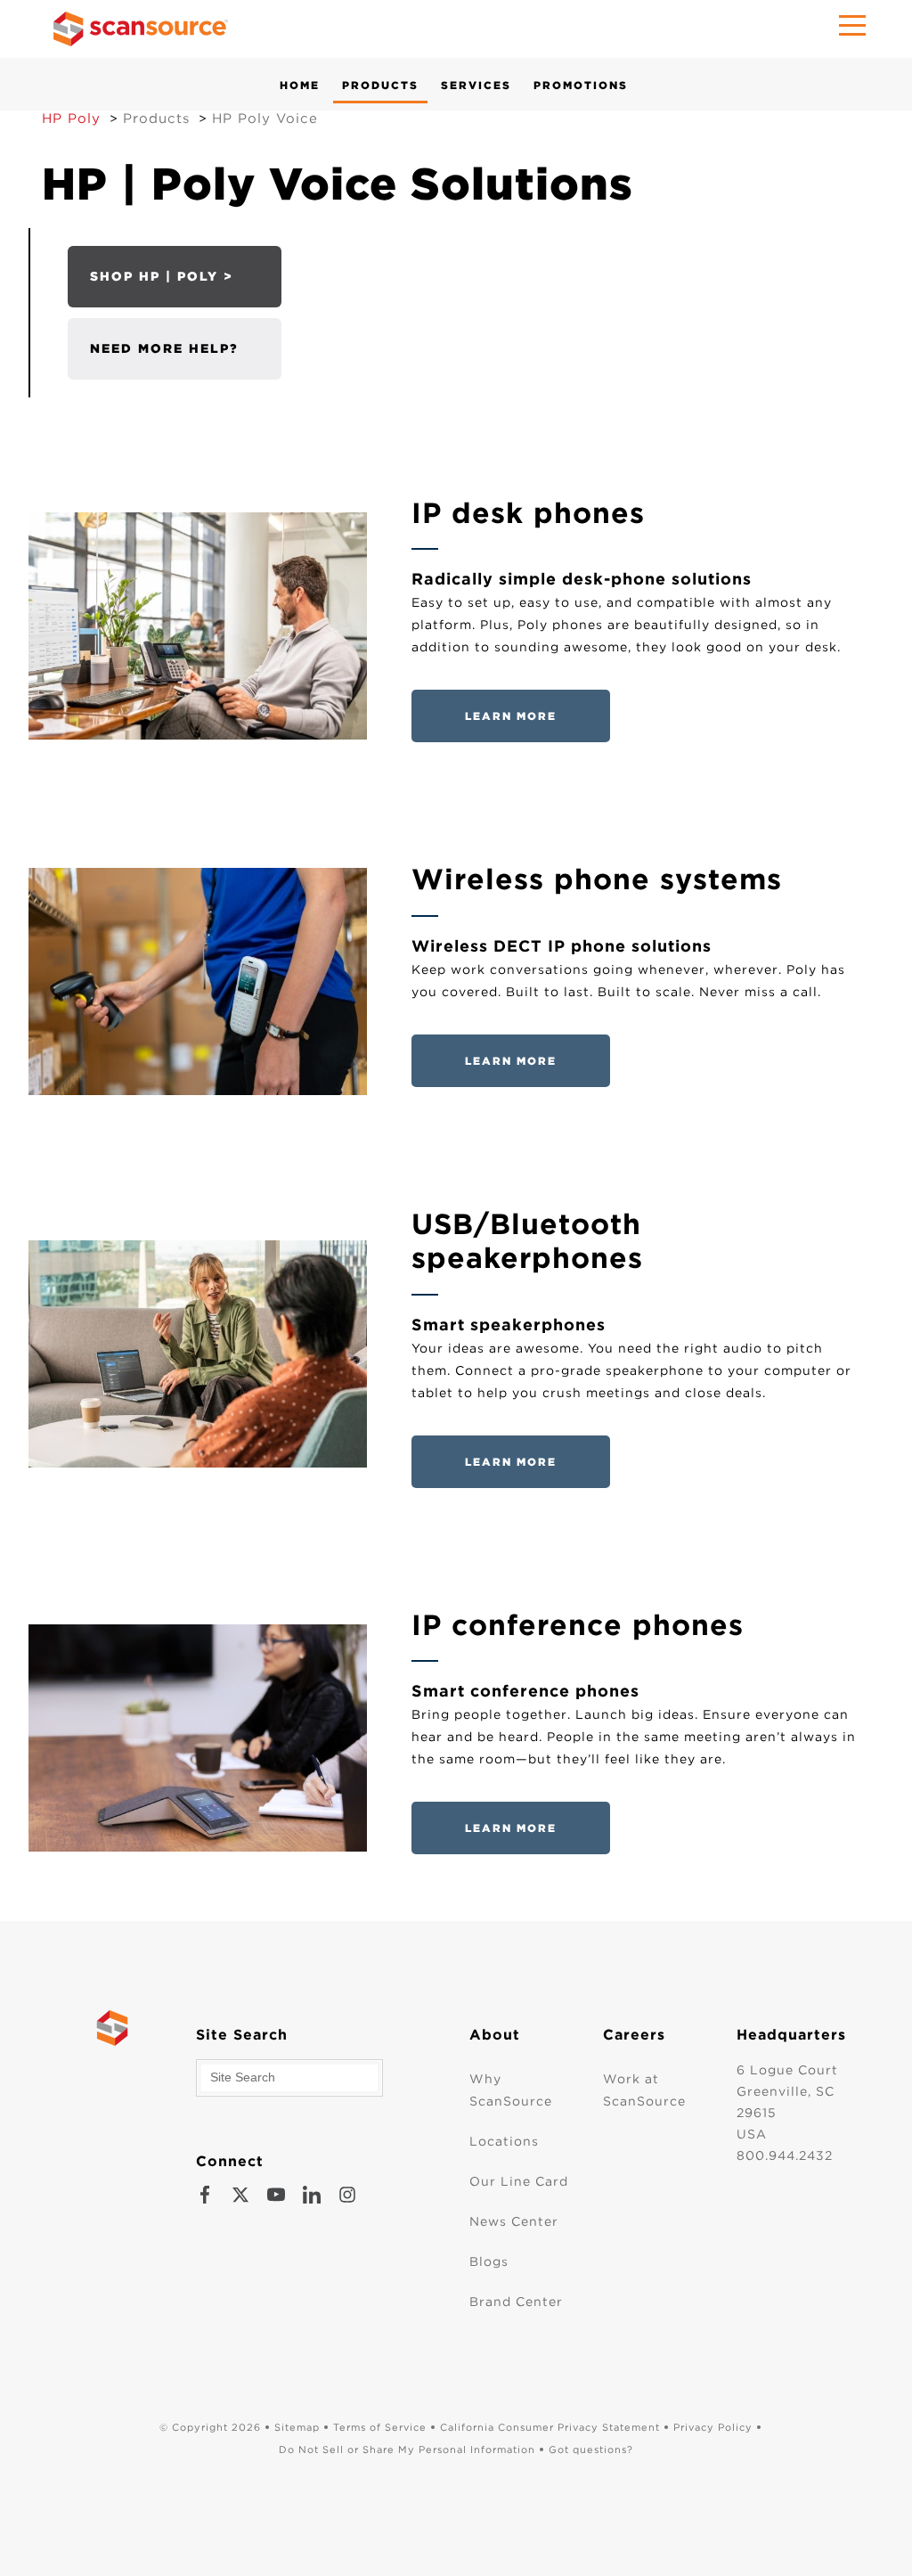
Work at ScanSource (644, 2090)
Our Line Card (519, 2181)
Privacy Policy (713, 2427)
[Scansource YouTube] (276, 2195)
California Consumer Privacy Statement (550, 2427)
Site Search (242, 2035)
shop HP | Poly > (162, 276)
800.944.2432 (785, 2155)
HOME (300, 85)
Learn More (511, 716)
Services (476, 85)
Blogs (489, 2261)
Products (380, 85)
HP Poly (71, 119)
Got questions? (591, 2449)
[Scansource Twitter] (240, 2195)
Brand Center (516, 2302)
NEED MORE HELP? (164, 348)
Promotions (581, 85)
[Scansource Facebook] (205, 2195)
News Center (514, 2221)
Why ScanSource (511, 2090)
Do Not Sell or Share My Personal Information (407, 2449)
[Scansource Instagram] (347, 2195)
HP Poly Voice (265, 119)
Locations (504, 2141)
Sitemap (297, 2427)
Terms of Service (380, 2427)
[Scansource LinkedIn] (312, 2195)
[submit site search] (387, 2078)
